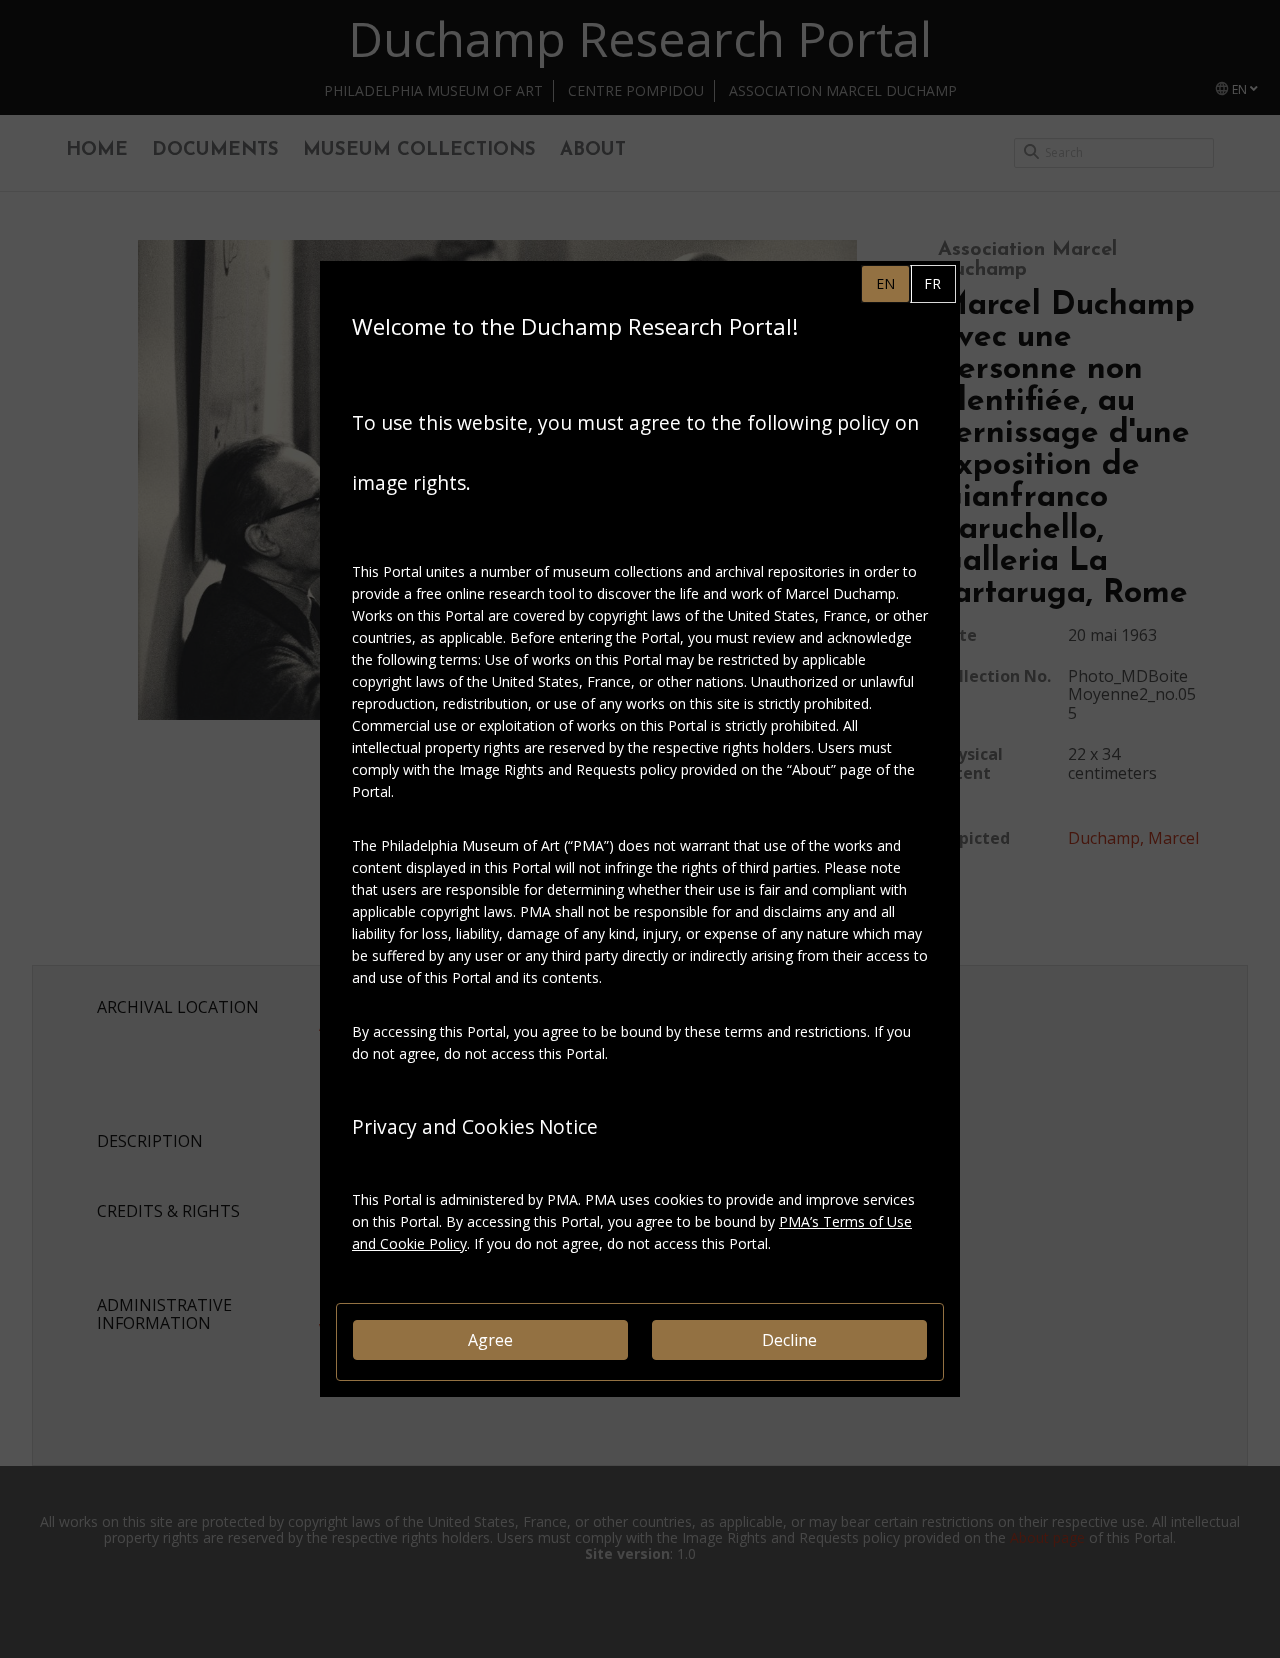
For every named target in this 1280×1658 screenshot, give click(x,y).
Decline (789, 1340)
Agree (490, 1340)
